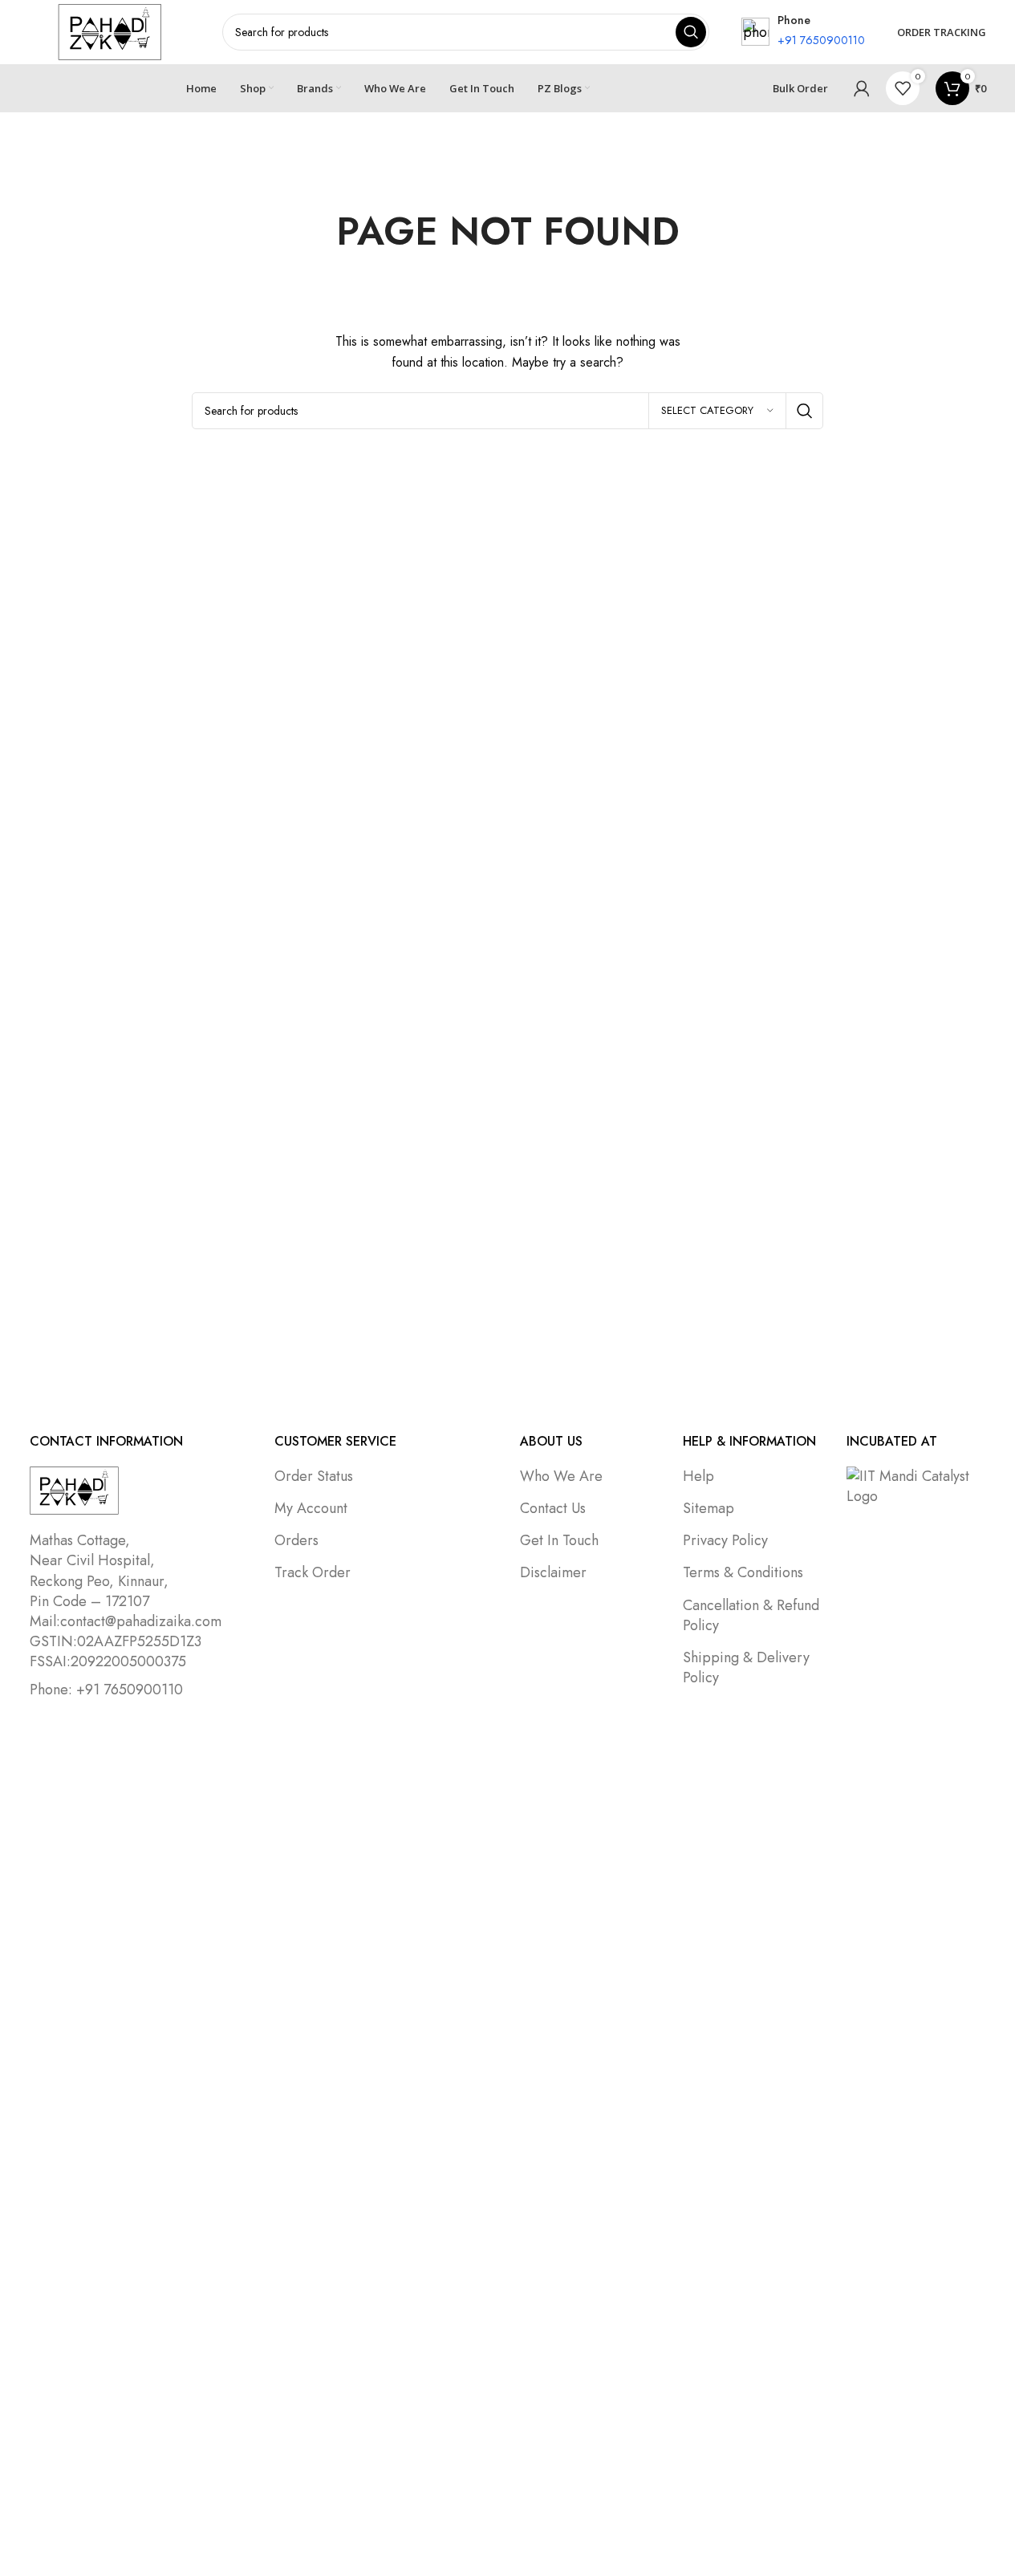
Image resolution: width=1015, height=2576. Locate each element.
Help (698, 1476)
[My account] (862, 88)
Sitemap (708, 1508)
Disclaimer (553, 1572)
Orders (296, 1540)
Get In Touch (559, 1540)
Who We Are (561, 1476)
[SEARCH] (805, 411)
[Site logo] (110, 30)
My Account (311, 1508)
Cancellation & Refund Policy (751, 1615)
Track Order (313, 1572)
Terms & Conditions (743, 1572)
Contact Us (553, 1508)
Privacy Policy (725, 1540)
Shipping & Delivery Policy (746, 1667)
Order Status (314, 1476)
